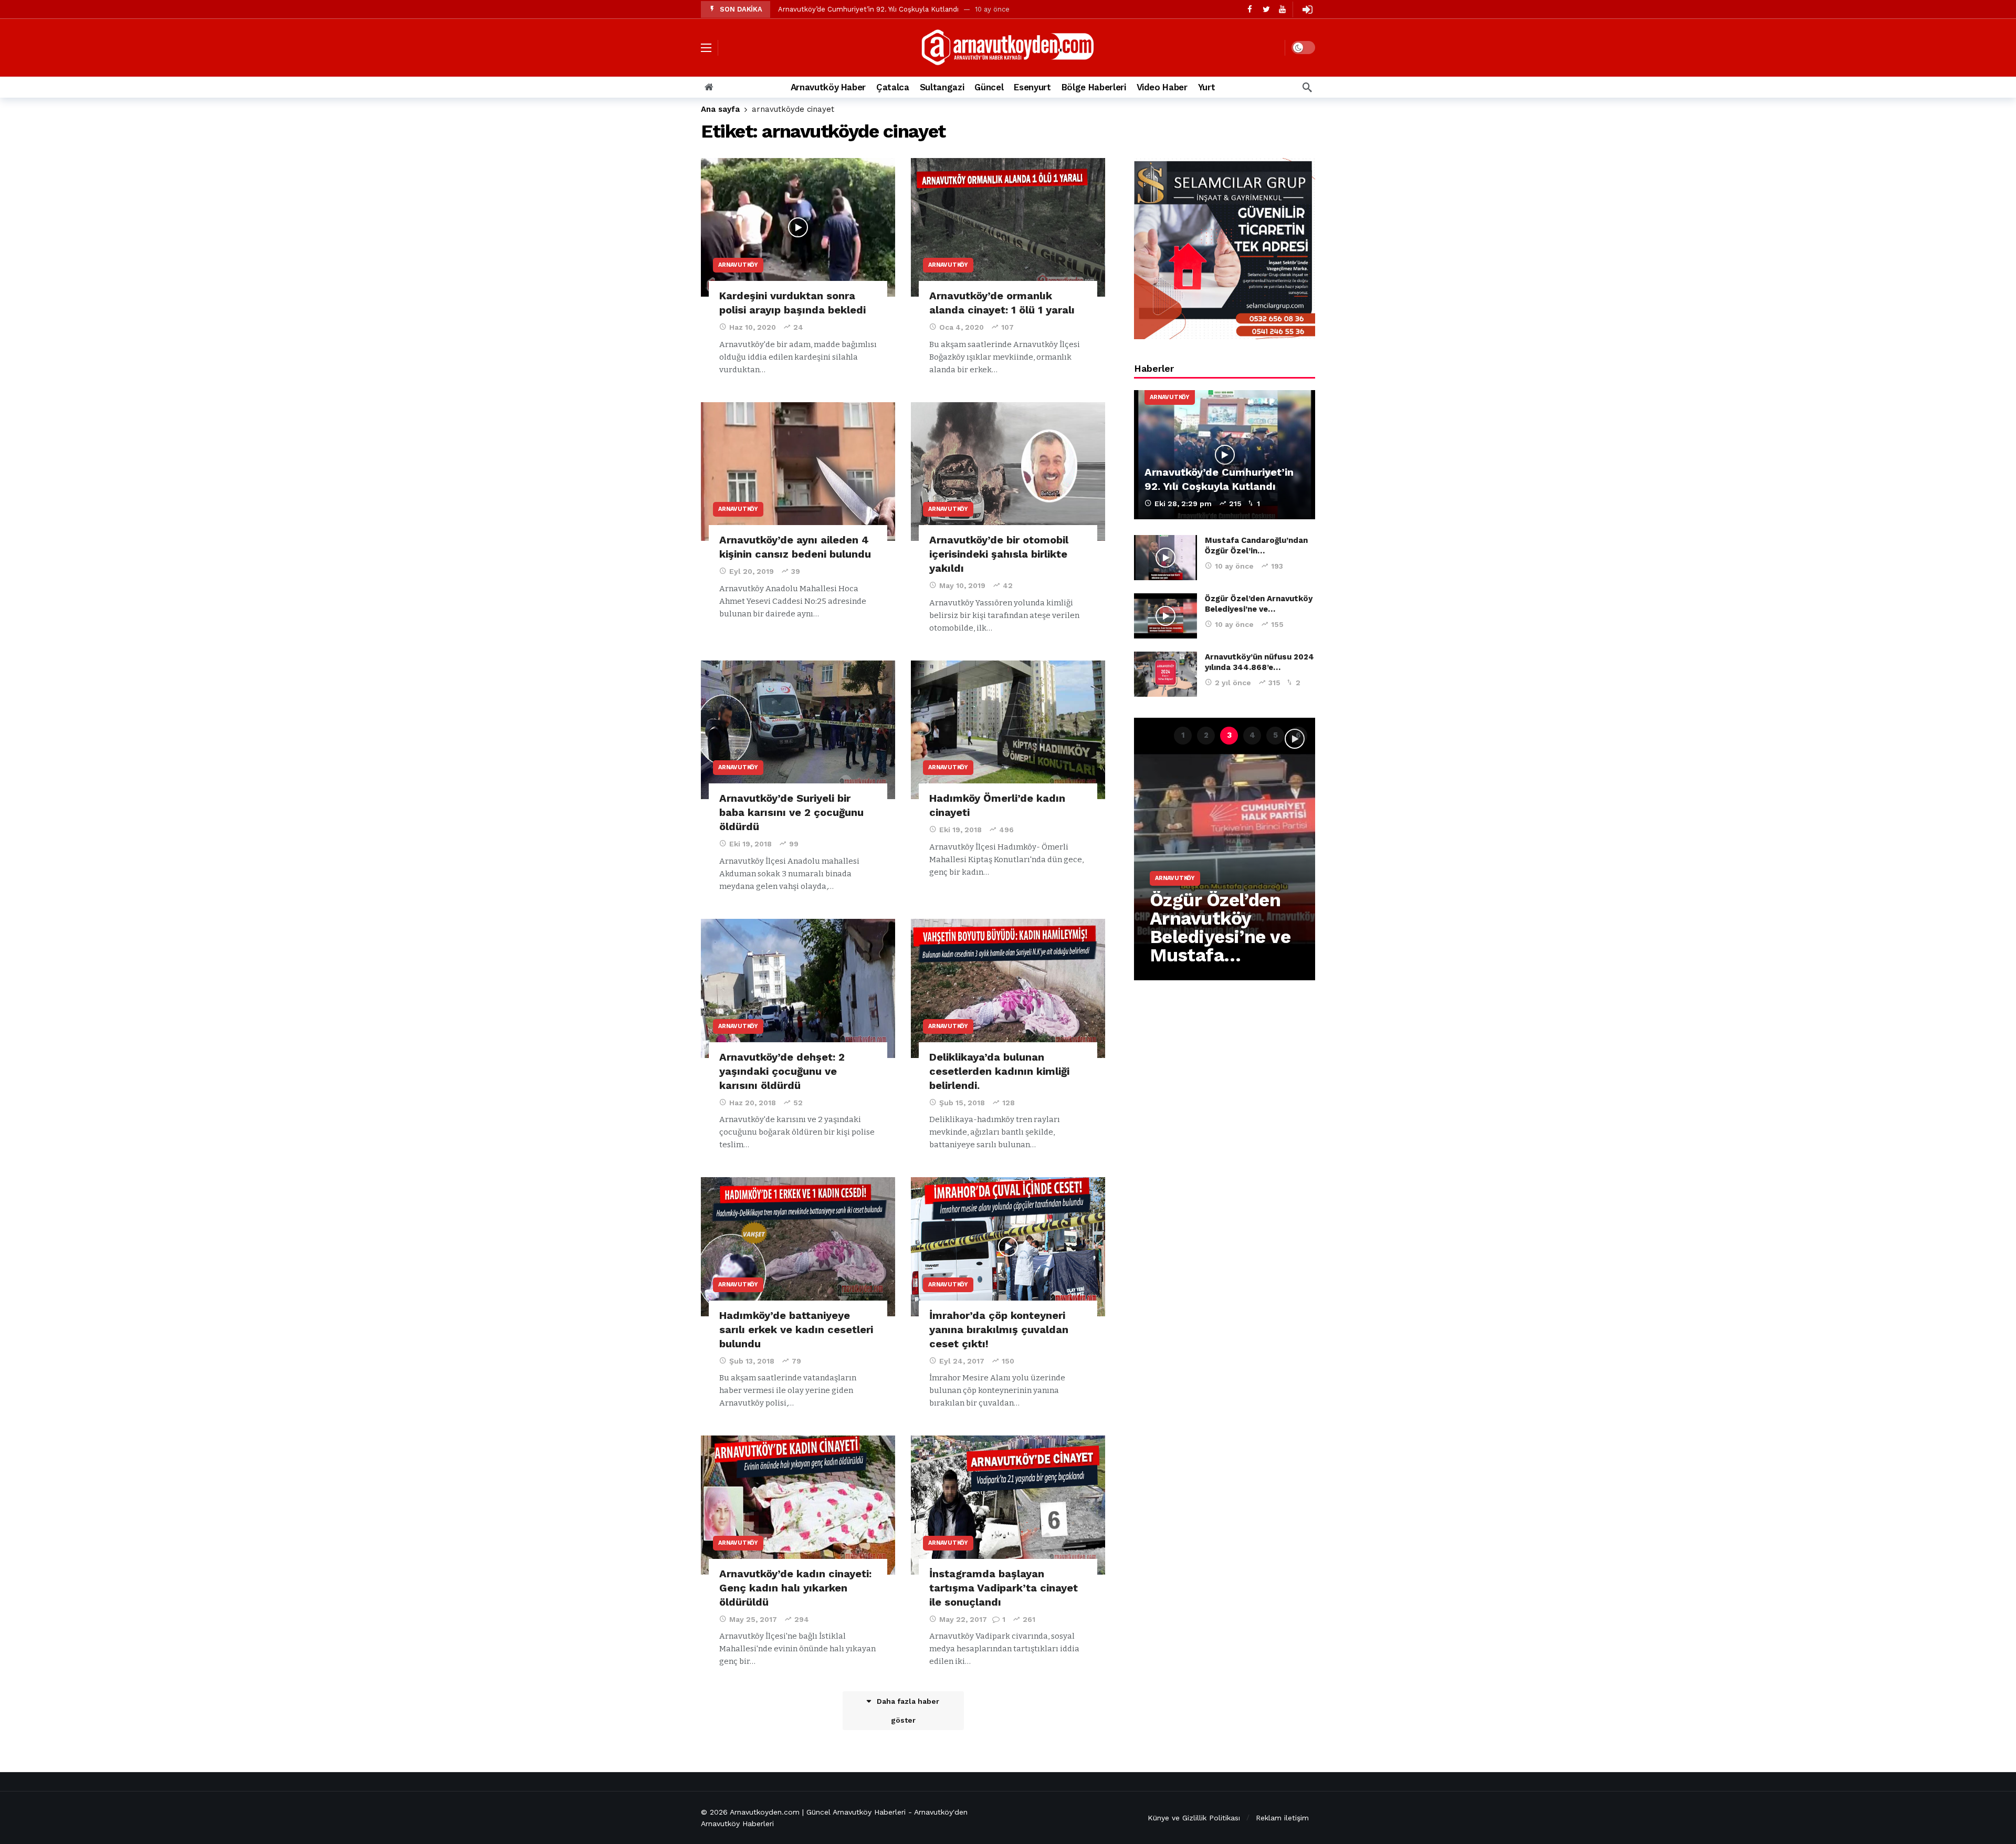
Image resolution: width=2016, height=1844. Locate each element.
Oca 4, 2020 (962, 327)
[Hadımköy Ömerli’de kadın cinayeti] (1008, 730)
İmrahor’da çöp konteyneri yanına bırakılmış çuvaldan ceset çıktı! (999, 1329)
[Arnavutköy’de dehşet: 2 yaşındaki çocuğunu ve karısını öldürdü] (798, 988)
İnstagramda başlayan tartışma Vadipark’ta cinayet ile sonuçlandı (1004, 1588)
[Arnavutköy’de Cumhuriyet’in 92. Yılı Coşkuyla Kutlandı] (1225, 455)
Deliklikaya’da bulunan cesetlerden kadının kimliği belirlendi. (999, 1071)
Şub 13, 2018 (752, 1361)
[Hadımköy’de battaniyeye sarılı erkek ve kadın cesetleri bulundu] (798, 1247)
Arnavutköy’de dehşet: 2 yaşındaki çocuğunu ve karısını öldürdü (782, 1071)
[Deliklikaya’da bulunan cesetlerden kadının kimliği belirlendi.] (1008, 988)
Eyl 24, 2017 (962, 1361)
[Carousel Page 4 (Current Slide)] (1252, 736)
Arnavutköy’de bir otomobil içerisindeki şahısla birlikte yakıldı (999, 554)
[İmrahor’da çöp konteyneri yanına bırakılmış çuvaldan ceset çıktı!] (1008, 1247)
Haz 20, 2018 (753, 1103)
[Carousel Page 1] (1183, 736)
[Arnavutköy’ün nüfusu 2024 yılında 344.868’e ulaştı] (1165, 674)
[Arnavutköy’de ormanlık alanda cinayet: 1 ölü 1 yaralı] (1008, 228)
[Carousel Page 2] (1206, 736)
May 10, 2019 (962, 585)
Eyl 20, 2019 (752, 571)
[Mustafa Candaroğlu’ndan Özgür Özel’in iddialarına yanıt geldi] (1165, 558)
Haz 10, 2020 (753, 327)
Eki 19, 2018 (750, 844)
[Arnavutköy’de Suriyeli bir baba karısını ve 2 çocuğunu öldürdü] (798, 730)
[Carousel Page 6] (1298, 736)
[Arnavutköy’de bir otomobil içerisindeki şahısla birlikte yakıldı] (1008, 472)
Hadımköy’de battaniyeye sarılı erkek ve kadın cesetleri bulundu (796, 1329)
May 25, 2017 (753, 1619)
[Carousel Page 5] (1275, 736)
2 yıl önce (1233, 683)
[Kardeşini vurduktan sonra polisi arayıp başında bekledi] (798, 228)
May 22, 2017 (963, 1619)
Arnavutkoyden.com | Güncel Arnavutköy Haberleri (818, 1812)
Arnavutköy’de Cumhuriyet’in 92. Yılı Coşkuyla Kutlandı (868, 9)
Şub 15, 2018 (962, 1103)
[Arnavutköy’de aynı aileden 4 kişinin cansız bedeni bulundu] (798, 472)
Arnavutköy (738, 265)
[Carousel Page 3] (1229, 736)
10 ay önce (1234, 566)
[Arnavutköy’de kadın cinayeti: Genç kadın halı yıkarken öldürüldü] (798, 1505)
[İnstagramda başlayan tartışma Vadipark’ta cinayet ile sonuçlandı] (1008, 1505)
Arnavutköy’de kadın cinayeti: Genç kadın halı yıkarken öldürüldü (795, 1588)
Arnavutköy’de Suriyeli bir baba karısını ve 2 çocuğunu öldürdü (791, 812)
